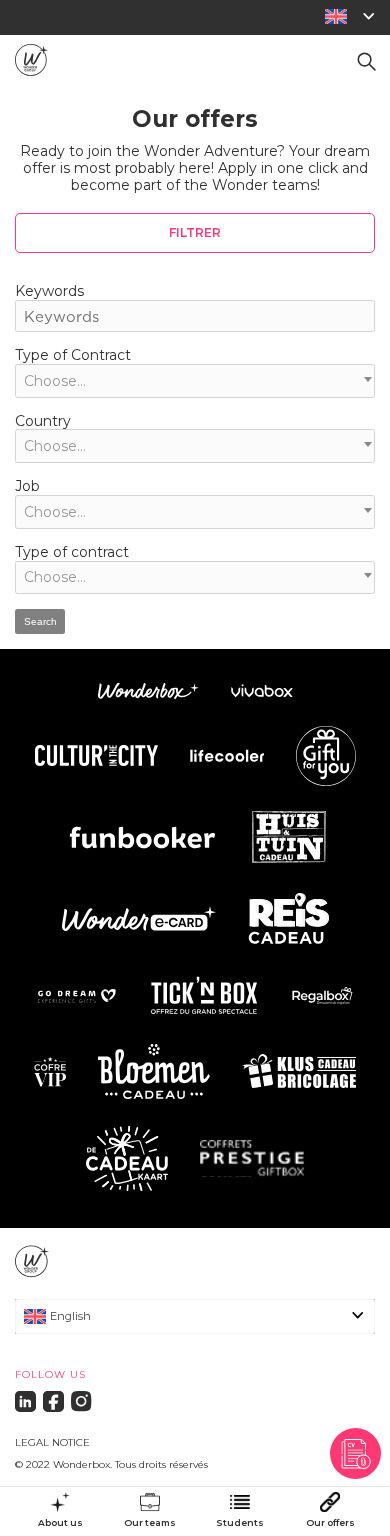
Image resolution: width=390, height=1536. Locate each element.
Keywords (49, 291)
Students (240, 1523)
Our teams (150, 1523)
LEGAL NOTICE (52, 1442)
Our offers (330, 1523)
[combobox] (195, 381)
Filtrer (195, 232)
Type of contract (72, 552)
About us (60, 1523)
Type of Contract (73, 355)
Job (27, 486)
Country (43, 421)
